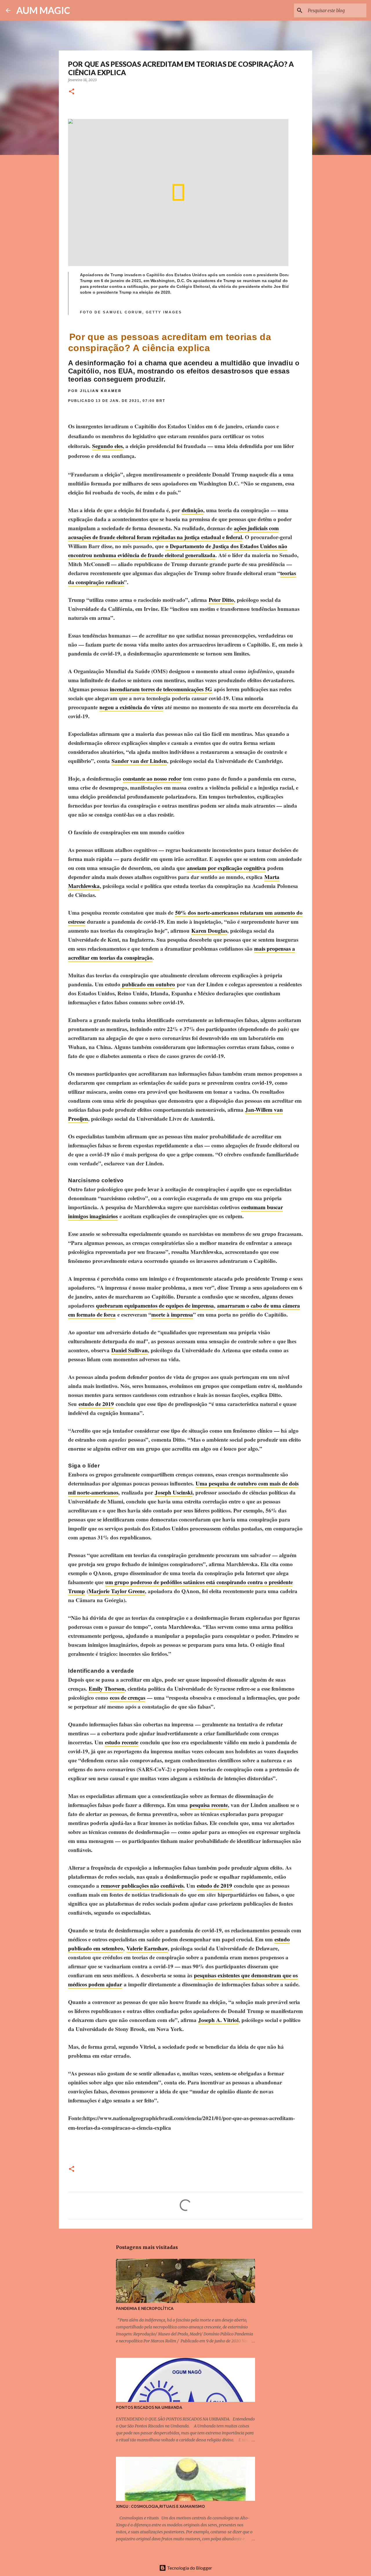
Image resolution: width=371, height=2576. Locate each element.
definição (192, 510)
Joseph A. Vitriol (218, 2020)
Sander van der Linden (139, 761)
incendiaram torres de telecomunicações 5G (161, 689)
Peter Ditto (221, 600)
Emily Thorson (107, 1688)
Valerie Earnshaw (147, 1948)
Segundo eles (107, 446)
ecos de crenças (128, 1697)
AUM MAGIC (43, 10)
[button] (72, 92)
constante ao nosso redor (152, 778)
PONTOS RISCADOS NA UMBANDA (149, 2407)
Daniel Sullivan (130, 1350)
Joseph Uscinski (174, 1492)
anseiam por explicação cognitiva (226, 868)
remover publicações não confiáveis (142, 1885)
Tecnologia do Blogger (189, 2568)
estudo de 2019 (96, 1404)
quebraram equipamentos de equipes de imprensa (155, 1305)
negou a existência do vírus (131, 707)
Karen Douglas (209, 930)
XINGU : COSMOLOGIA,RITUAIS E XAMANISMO (160, 2506)
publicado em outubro (148, 984)
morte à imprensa (172, 1314)
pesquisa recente (209, 1805)
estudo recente (122, 1742)
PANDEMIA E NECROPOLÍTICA (145, 2308)
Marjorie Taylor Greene (117, 1591)
